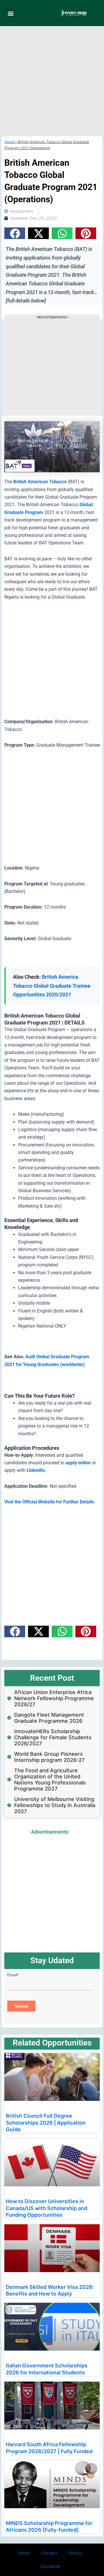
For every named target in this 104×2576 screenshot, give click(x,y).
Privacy (76, 2553)
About (24, 2553)
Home (9, 142)
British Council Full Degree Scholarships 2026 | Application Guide (46, 2123)
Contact (49, 2553)
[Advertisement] (52, 81)
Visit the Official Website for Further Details (49, 1502)
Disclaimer (50, 2566)
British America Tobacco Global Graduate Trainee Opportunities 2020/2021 (52, 986)
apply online (78, 1463)
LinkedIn (36, 1470)
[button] (11, 13)
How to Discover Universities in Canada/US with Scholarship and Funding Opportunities (47, 2208)
